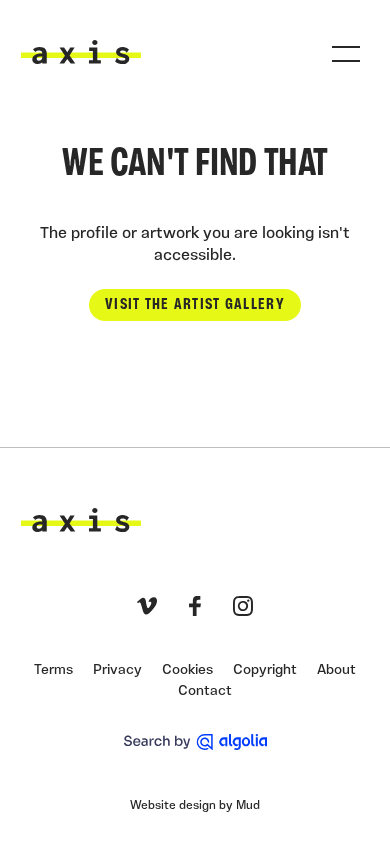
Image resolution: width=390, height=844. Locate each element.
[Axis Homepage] (81, 52)
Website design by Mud (195, 806)
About (336, 670)
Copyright (265, 670)
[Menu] (346, 54)
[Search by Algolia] (195, 742)
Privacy (117, 670)
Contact (205, 691)
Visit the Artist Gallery (195, 305)
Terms (53, 670)
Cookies (187, 670)
